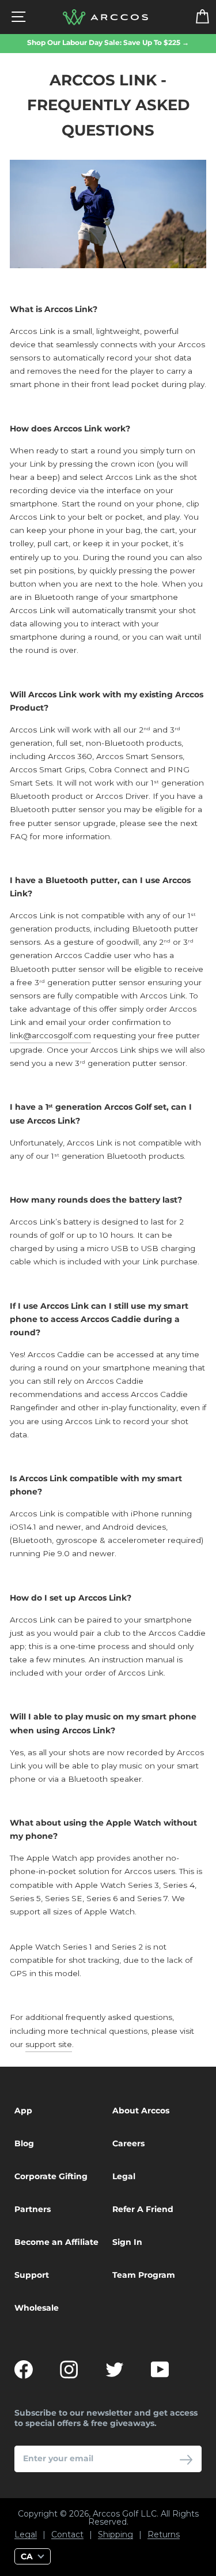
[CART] (195, 17)
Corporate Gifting (51, 2176)
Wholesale (37, 2308)
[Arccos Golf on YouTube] (160, 2370)
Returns (164, 2535)
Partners (33, 2209)
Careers (128, 2143)
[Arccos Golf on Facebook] (24, 2370)
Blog (24, 2143)
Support (32, 2275)
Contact (67, 2535)
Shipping (115, 2535)
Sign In (127, 2242)
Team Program (144, 2275)
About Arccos (141, 2111)
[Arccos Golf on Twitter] (115, 2370)
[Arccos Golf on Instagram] (69, 2370)
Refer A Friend (143, 2209)
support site (49, 2044)
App (23, 2111)
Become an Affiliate (56, 2242)
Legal (124, 2176)
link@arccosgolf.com (50, 1035)
